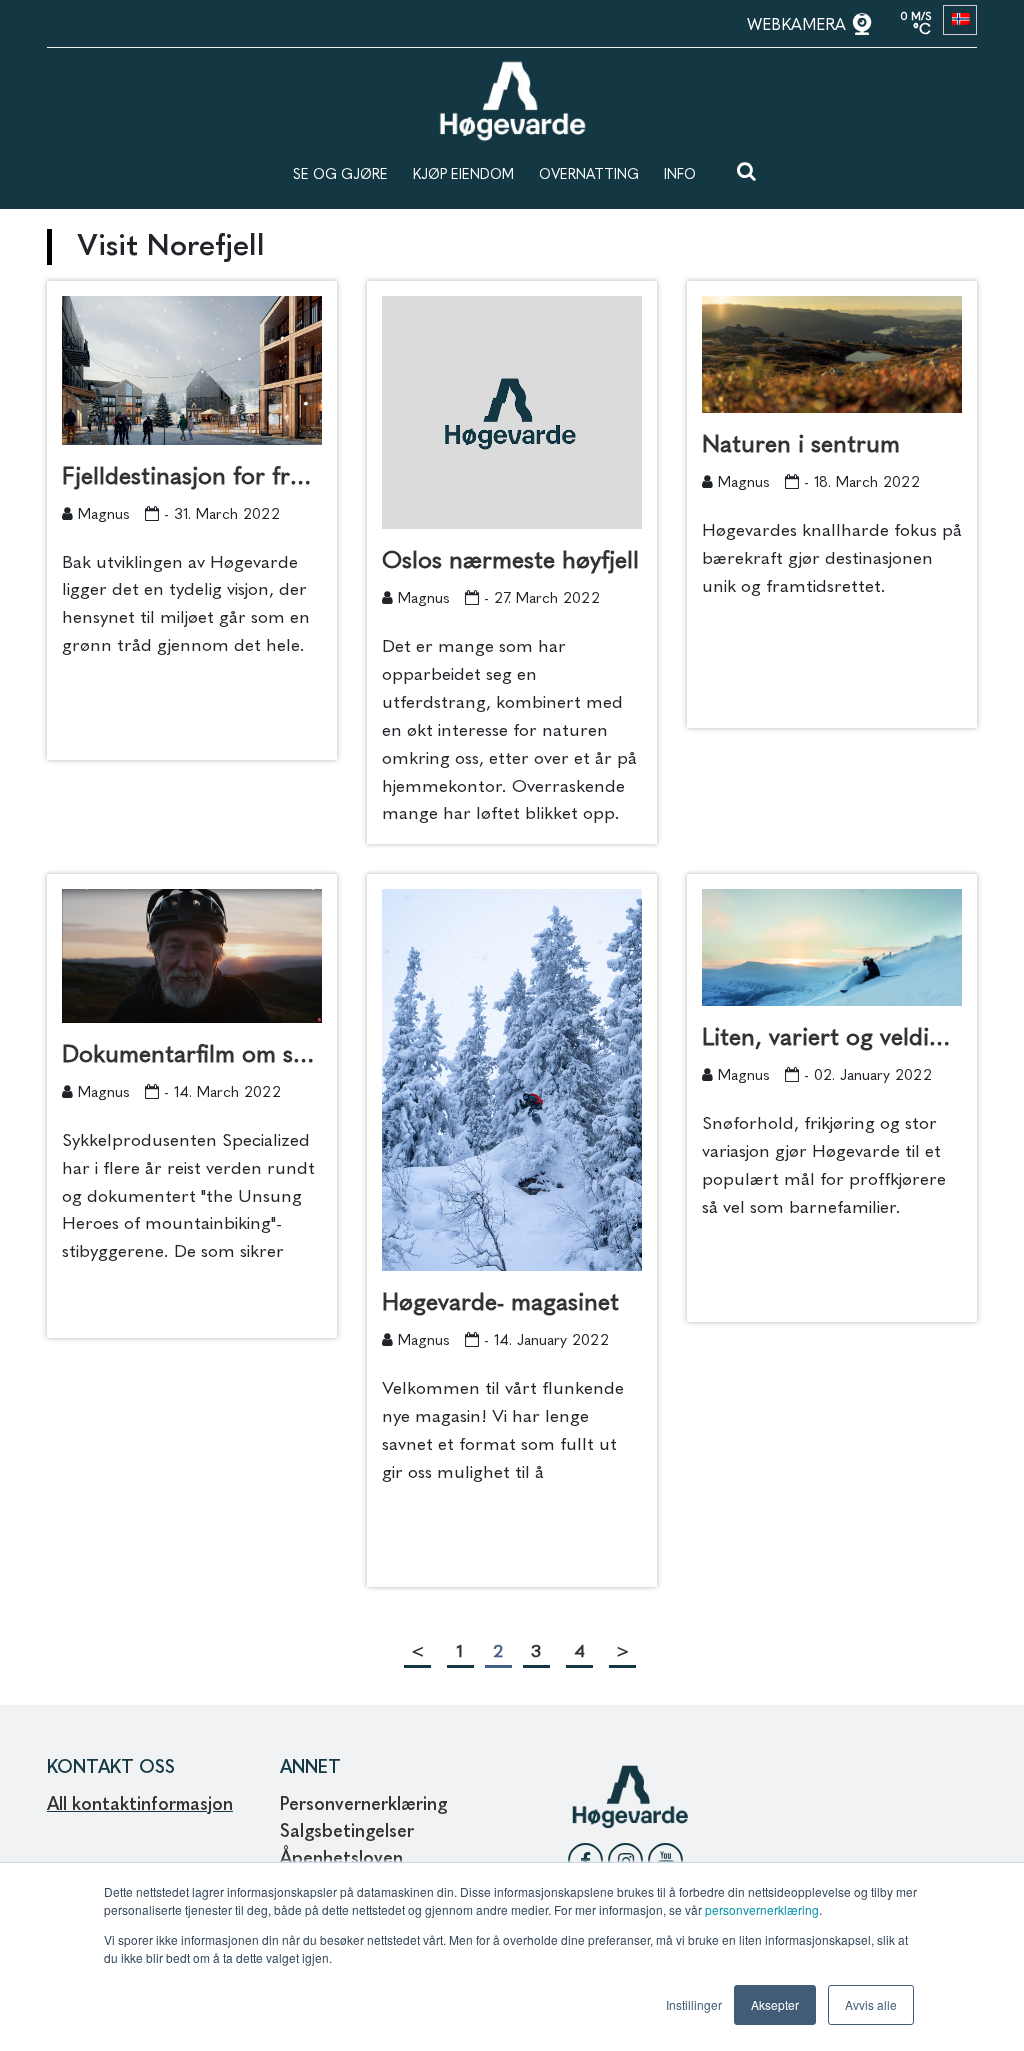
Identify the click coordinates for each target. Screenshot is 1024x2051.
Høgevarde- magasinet (500, 1304)
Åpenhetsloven (344, 1859)
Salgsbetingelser (347, 1832)
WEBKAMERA (799, 26)
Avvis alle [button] (871, 2004)
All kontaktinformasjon (140, 1805)
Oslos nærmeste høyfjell (510, 562)
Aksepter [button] (775, 2004)
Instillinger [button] (694, 2004)
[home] (512, 70)
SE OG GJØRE (340, 175)
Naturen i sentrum (801, 446)
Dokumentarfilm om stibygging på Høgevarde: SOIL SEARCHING (192, 1056)
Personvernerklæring (363, 1805)
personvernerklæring (762, 1909)
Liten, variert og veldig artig (832, 1039)
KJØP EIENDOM (463, 175)
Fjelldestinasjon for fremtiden (192, 478)
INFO (680, 175)
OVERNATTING (589, 175)
